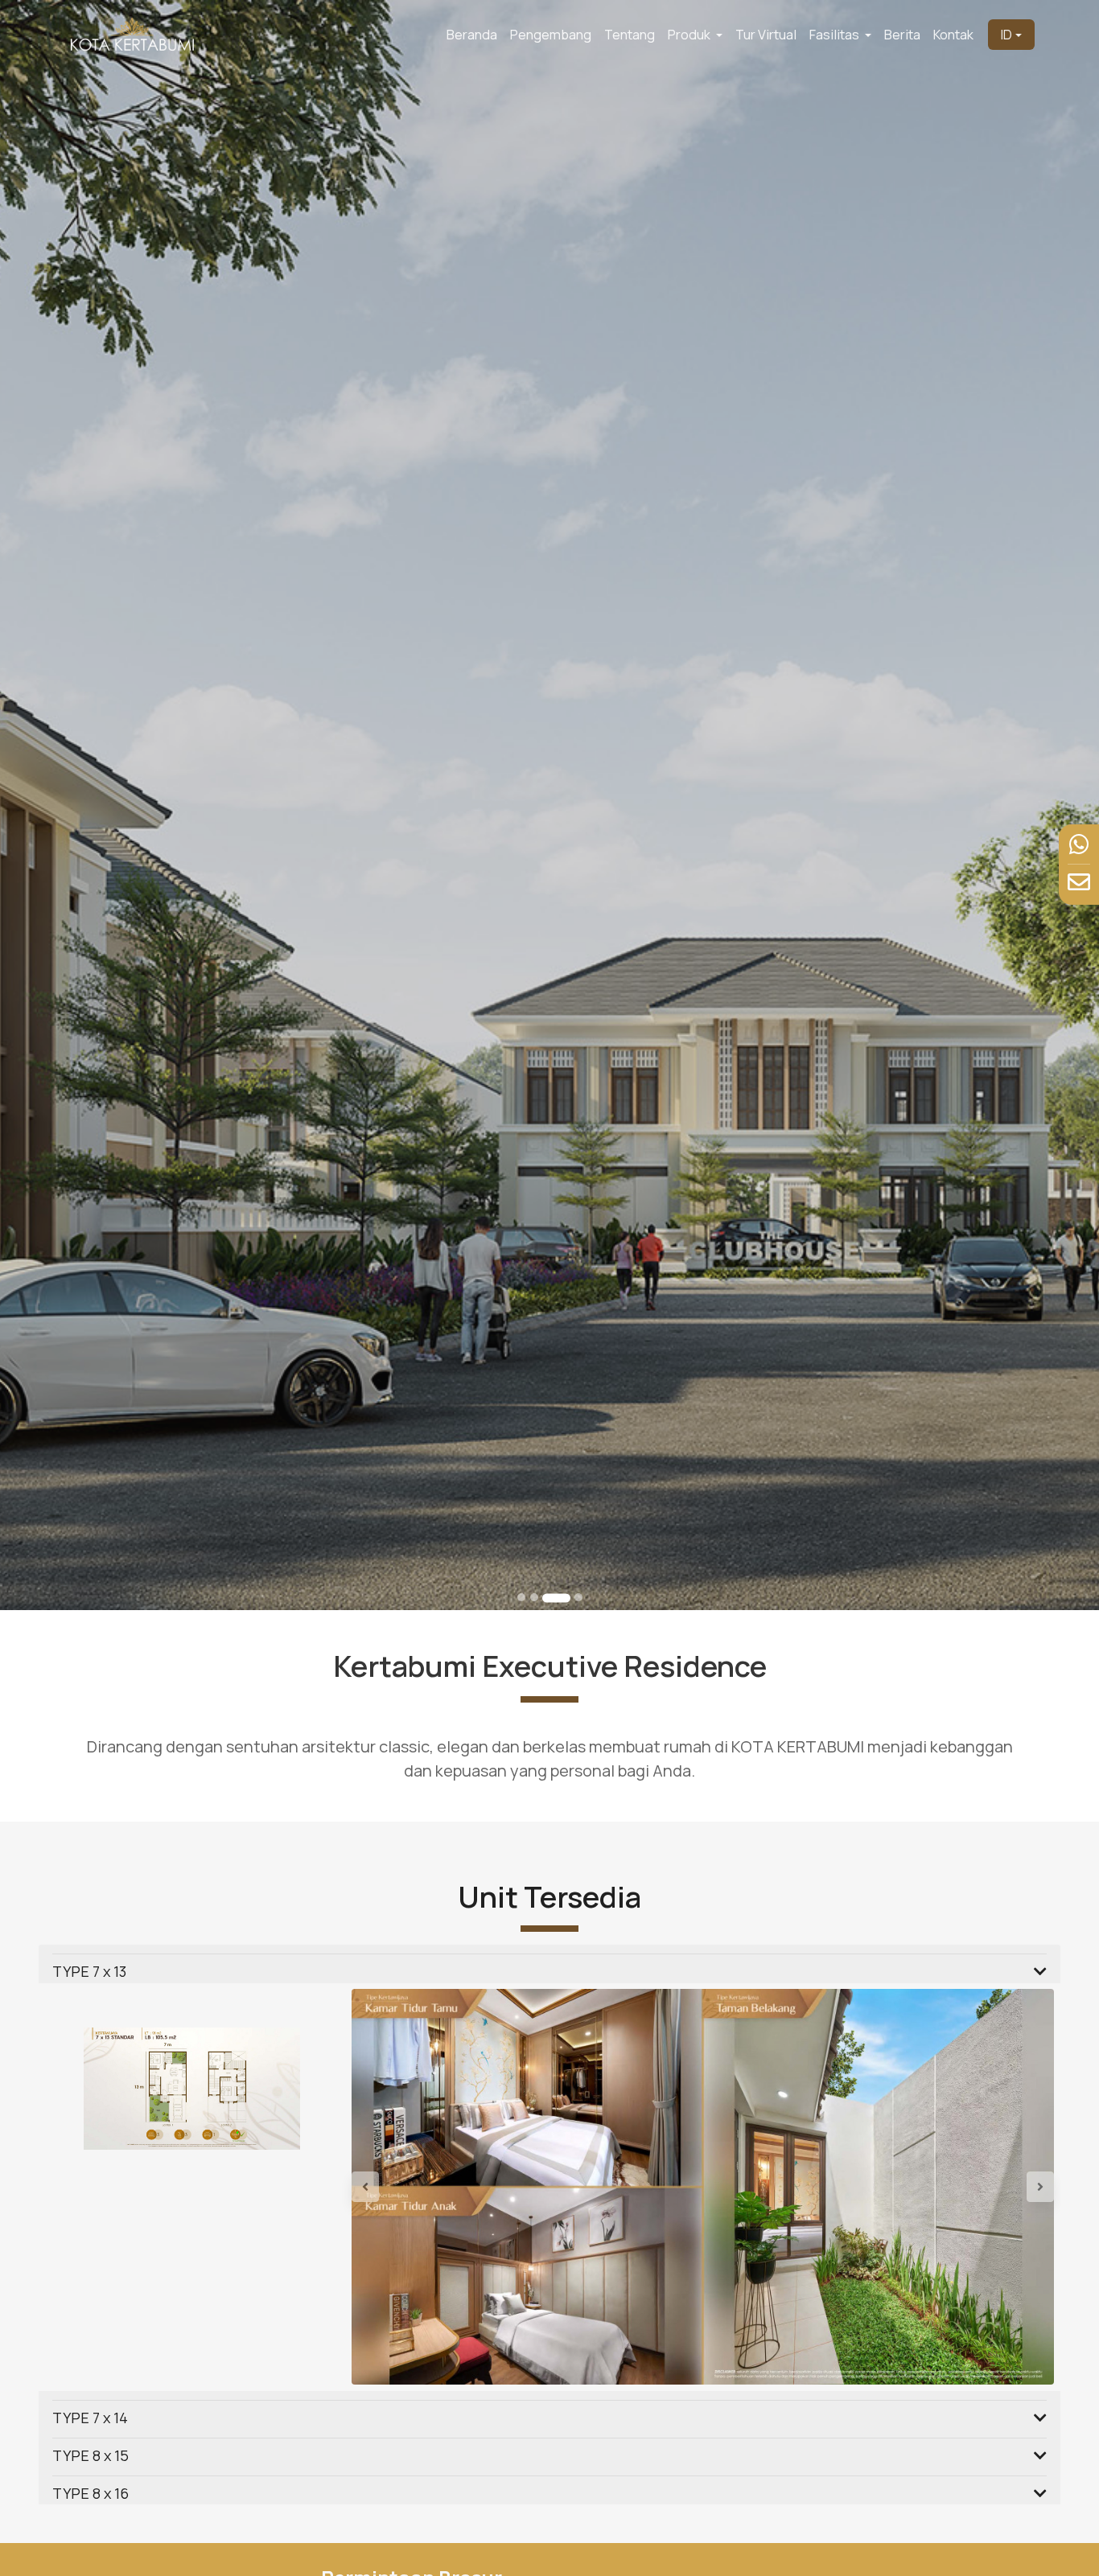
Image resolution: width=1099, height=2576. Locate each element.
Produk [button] (690, 35)
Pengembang (551, 35)
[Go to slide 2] (534, 1597)
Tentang (630, 35)
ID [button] (1006, 35)
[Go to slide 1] (521, 1597)
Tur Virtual (766, 35)
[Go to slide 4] (578, 1597)
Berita (902, 35)
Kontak (953, 35)
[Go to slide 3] (556, 1598)
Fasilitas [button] (836, 35)
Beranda (472, 35)
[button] (404, 2186)
